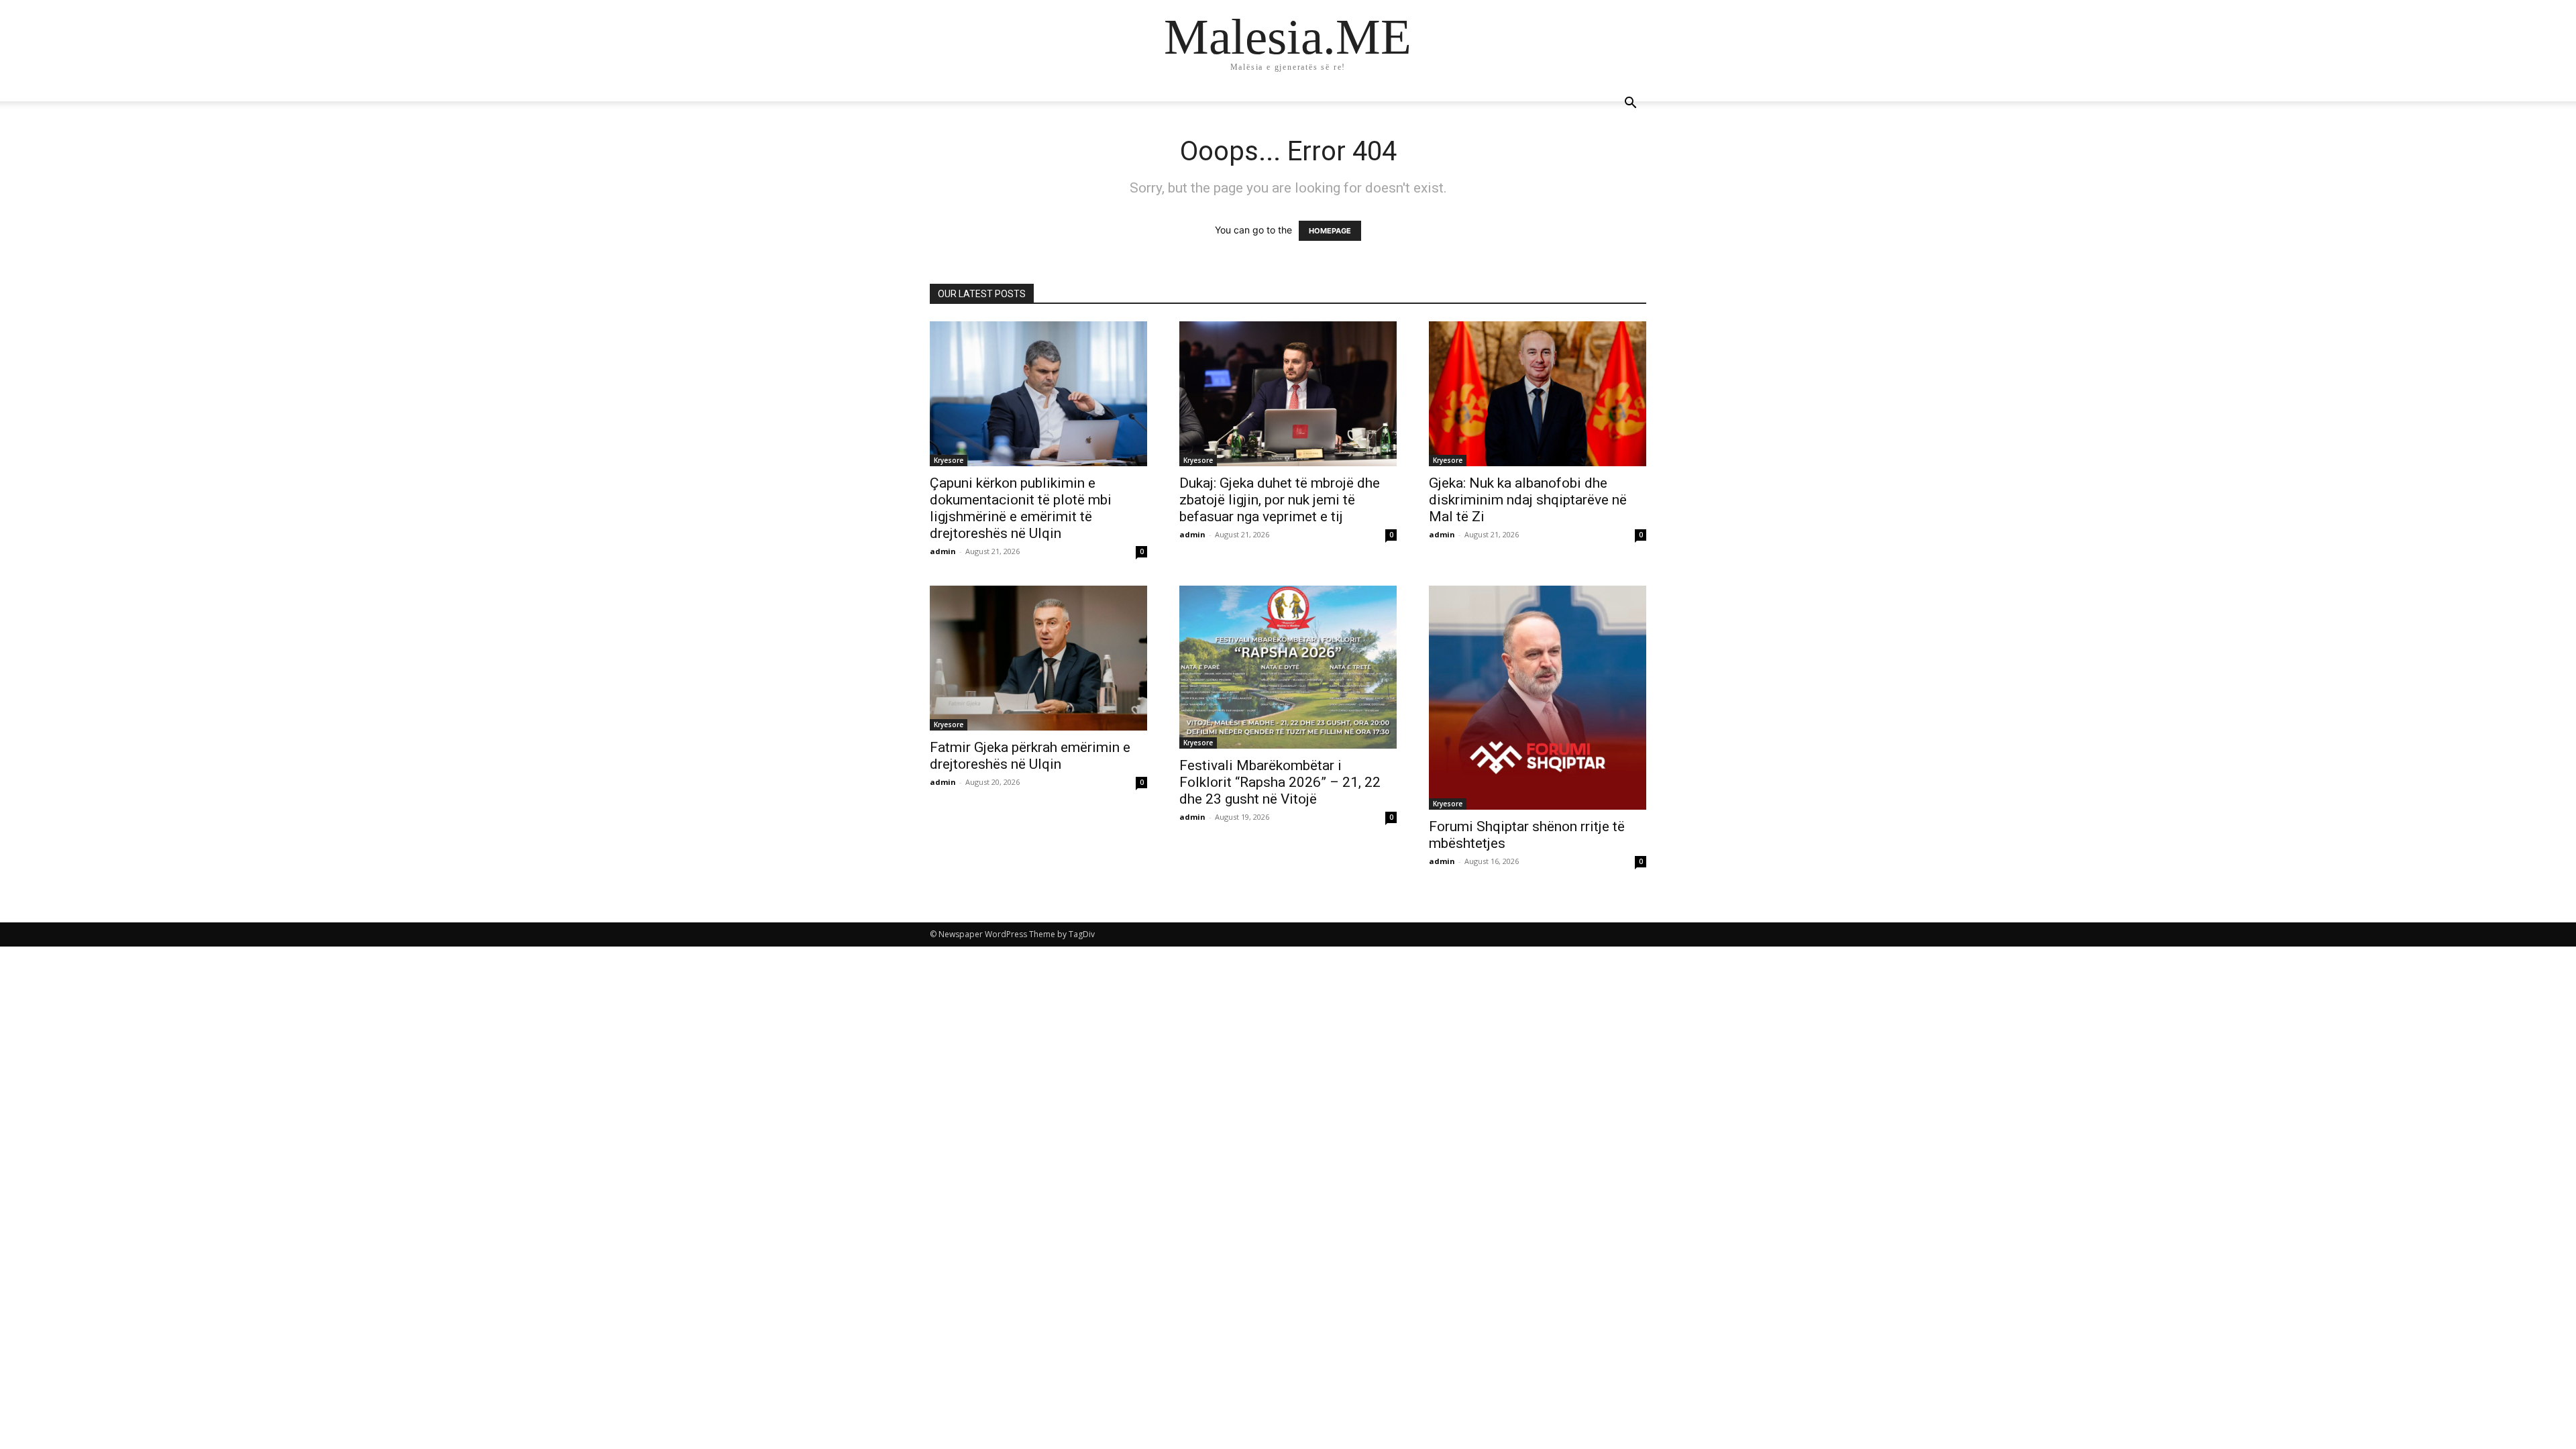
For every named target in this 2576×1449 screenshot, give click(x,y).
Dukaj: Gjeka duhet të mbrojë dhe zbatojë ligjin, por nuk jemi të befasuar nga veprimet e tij (1280, 500)
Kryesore (949, 460)
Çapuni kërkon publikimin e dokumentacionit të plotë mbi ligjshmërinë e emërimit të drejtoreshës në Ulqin (1021, 508)
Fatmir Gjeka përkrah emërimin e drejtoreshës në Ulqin (1030, 756)
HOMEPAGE (1330, 231)
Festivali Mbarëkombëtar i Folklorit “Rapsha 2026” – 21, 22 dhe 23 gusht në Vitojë (1280, 782)
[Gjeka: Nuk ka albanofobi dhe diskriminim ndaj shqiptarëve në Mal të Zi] (1538, 394)
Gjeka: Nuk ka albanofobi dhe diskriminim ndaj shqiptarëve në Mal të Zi (1528, 500)
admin (943, 551)
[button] (1630, 104)
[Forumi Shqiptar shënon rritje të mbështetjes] (1538, 698)
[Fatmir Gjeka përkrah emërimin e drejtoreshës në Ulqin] (1038, 658)
